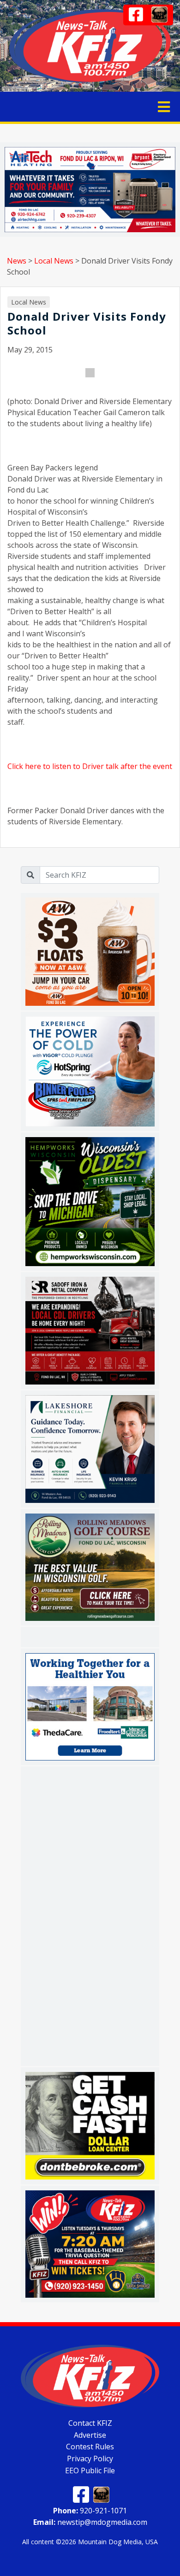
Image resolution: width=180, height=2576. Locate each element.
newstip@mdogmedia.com (90, 2522)
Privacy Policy (90, 2459)
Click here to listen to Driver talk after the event (90, 766)
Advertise (90, 2435)
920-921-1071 (90, 2510)
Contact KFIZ (90, 2423)
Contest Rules (90, 2447)
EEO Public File (90, 2470)
